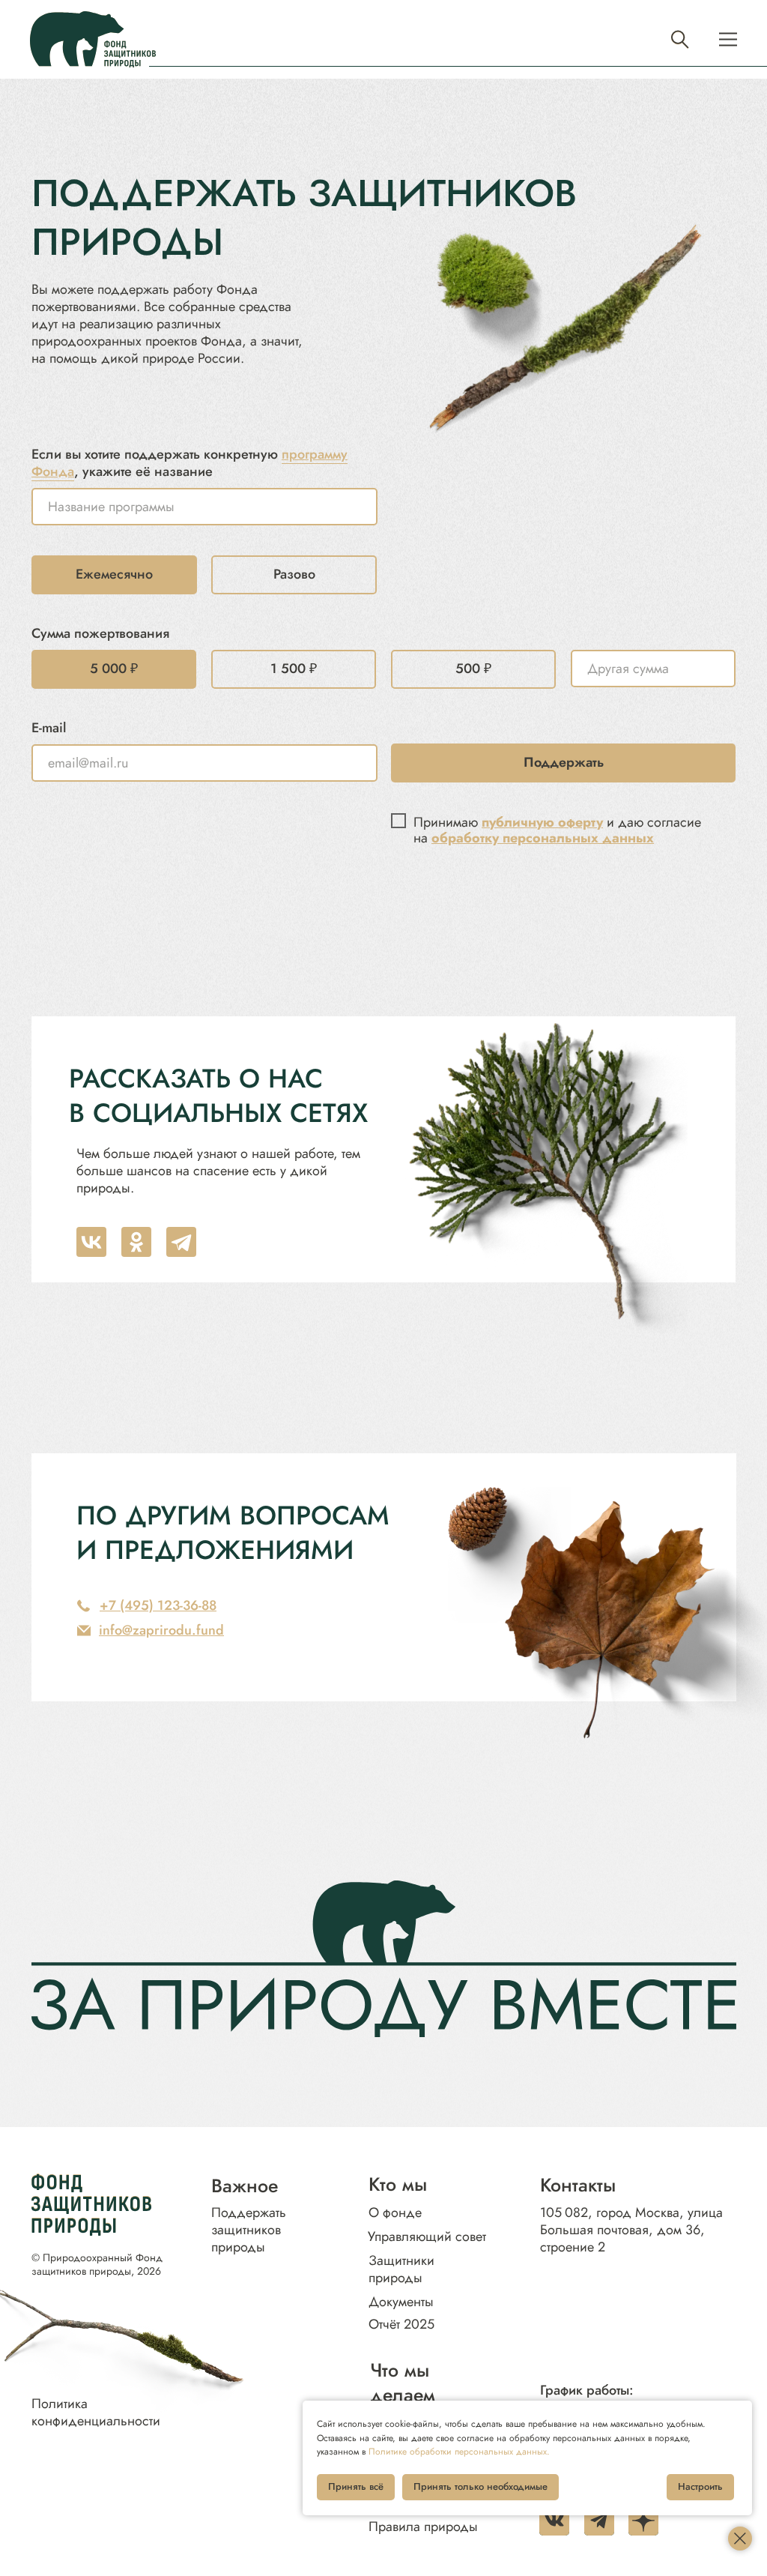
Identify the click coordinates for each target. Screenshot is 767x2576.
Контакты (578, 2185)
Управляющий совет (427, 2236)
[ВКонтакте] (91, 1242)
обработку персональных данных (543, 838)
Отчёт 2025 (401, 2324)
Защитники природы (401, 2269)
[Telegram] (181, 1242)
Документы (401, 2302)
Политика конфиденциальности (96, 2412)
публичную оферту (542, 822)
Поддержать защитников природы (249, 2230)
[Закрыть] (740, 2539)
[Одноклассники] (136, 1242)
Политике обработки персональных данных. (459, 2452)
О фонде (395, 2212)
